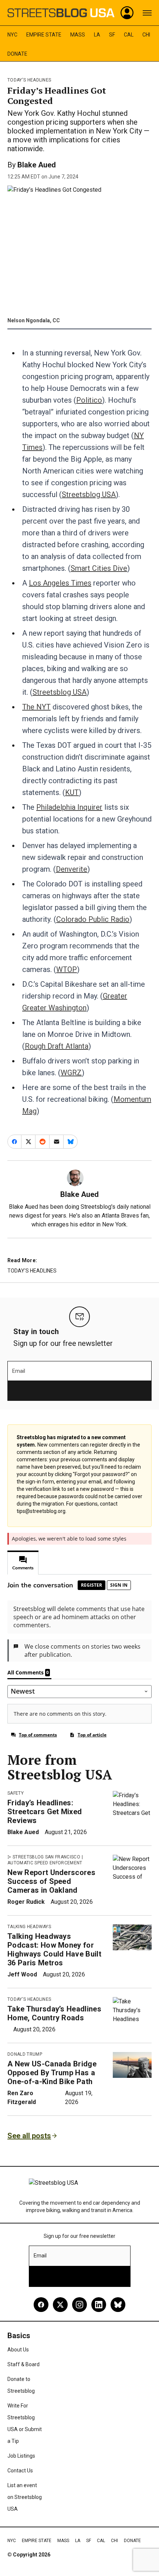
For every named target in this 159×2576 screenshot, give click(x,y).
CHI (146, 35)
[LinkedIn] (99, 2305)
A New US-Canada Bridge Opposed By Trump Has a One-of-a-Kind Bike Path (52, 2073)
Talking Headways (29, 1927)
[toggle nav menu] (147, 13)
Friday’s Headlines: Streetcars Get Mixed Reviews (45, 1812)
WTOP (67, 969)
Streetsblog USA (89, 494)
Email (19, 1371)
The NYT (36, 707)
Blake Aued (37, 165)
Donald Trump (25, 2054)
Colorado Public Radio (93, 919)
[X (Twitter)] (60, 2305)
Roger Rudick (26, 1902)
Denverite (72, 869)
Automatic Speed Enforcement (45, 1863)
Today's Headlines (29, 80)
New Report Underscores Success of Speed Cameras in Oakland (51, 1881)
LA (97, 35)
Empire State (44, 35)
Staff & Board (23, 2364)
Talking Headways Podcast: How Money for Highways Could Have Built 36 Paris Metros (54, 1950)
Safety (16, 1793)
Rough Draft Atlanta (57, 1046)
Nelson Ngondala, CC (34, 320)
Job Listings (21, 2456)
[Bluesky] (118, 2305)
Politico (89, 400)
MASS (78, 35)
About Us (18, 2350)
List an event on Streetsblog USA (25, 2497)
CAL (129, 35)
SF (112, 35)
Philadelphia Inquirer (69, 807)
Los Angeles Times (60, 583)
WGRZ (71, 1073)
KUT (72, 792)
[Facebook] (41, 2305)
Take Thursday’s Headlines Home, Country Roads (54, 2013)
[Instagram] (79, 2305)
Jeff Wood (22, 1974)
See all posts (29, 2136)
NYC (12, 35)
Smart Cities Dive (99, 568)
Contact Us (20, 2471)
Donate (17, 54)
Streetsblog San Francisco (46, 1857)
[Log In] (127, 13)
